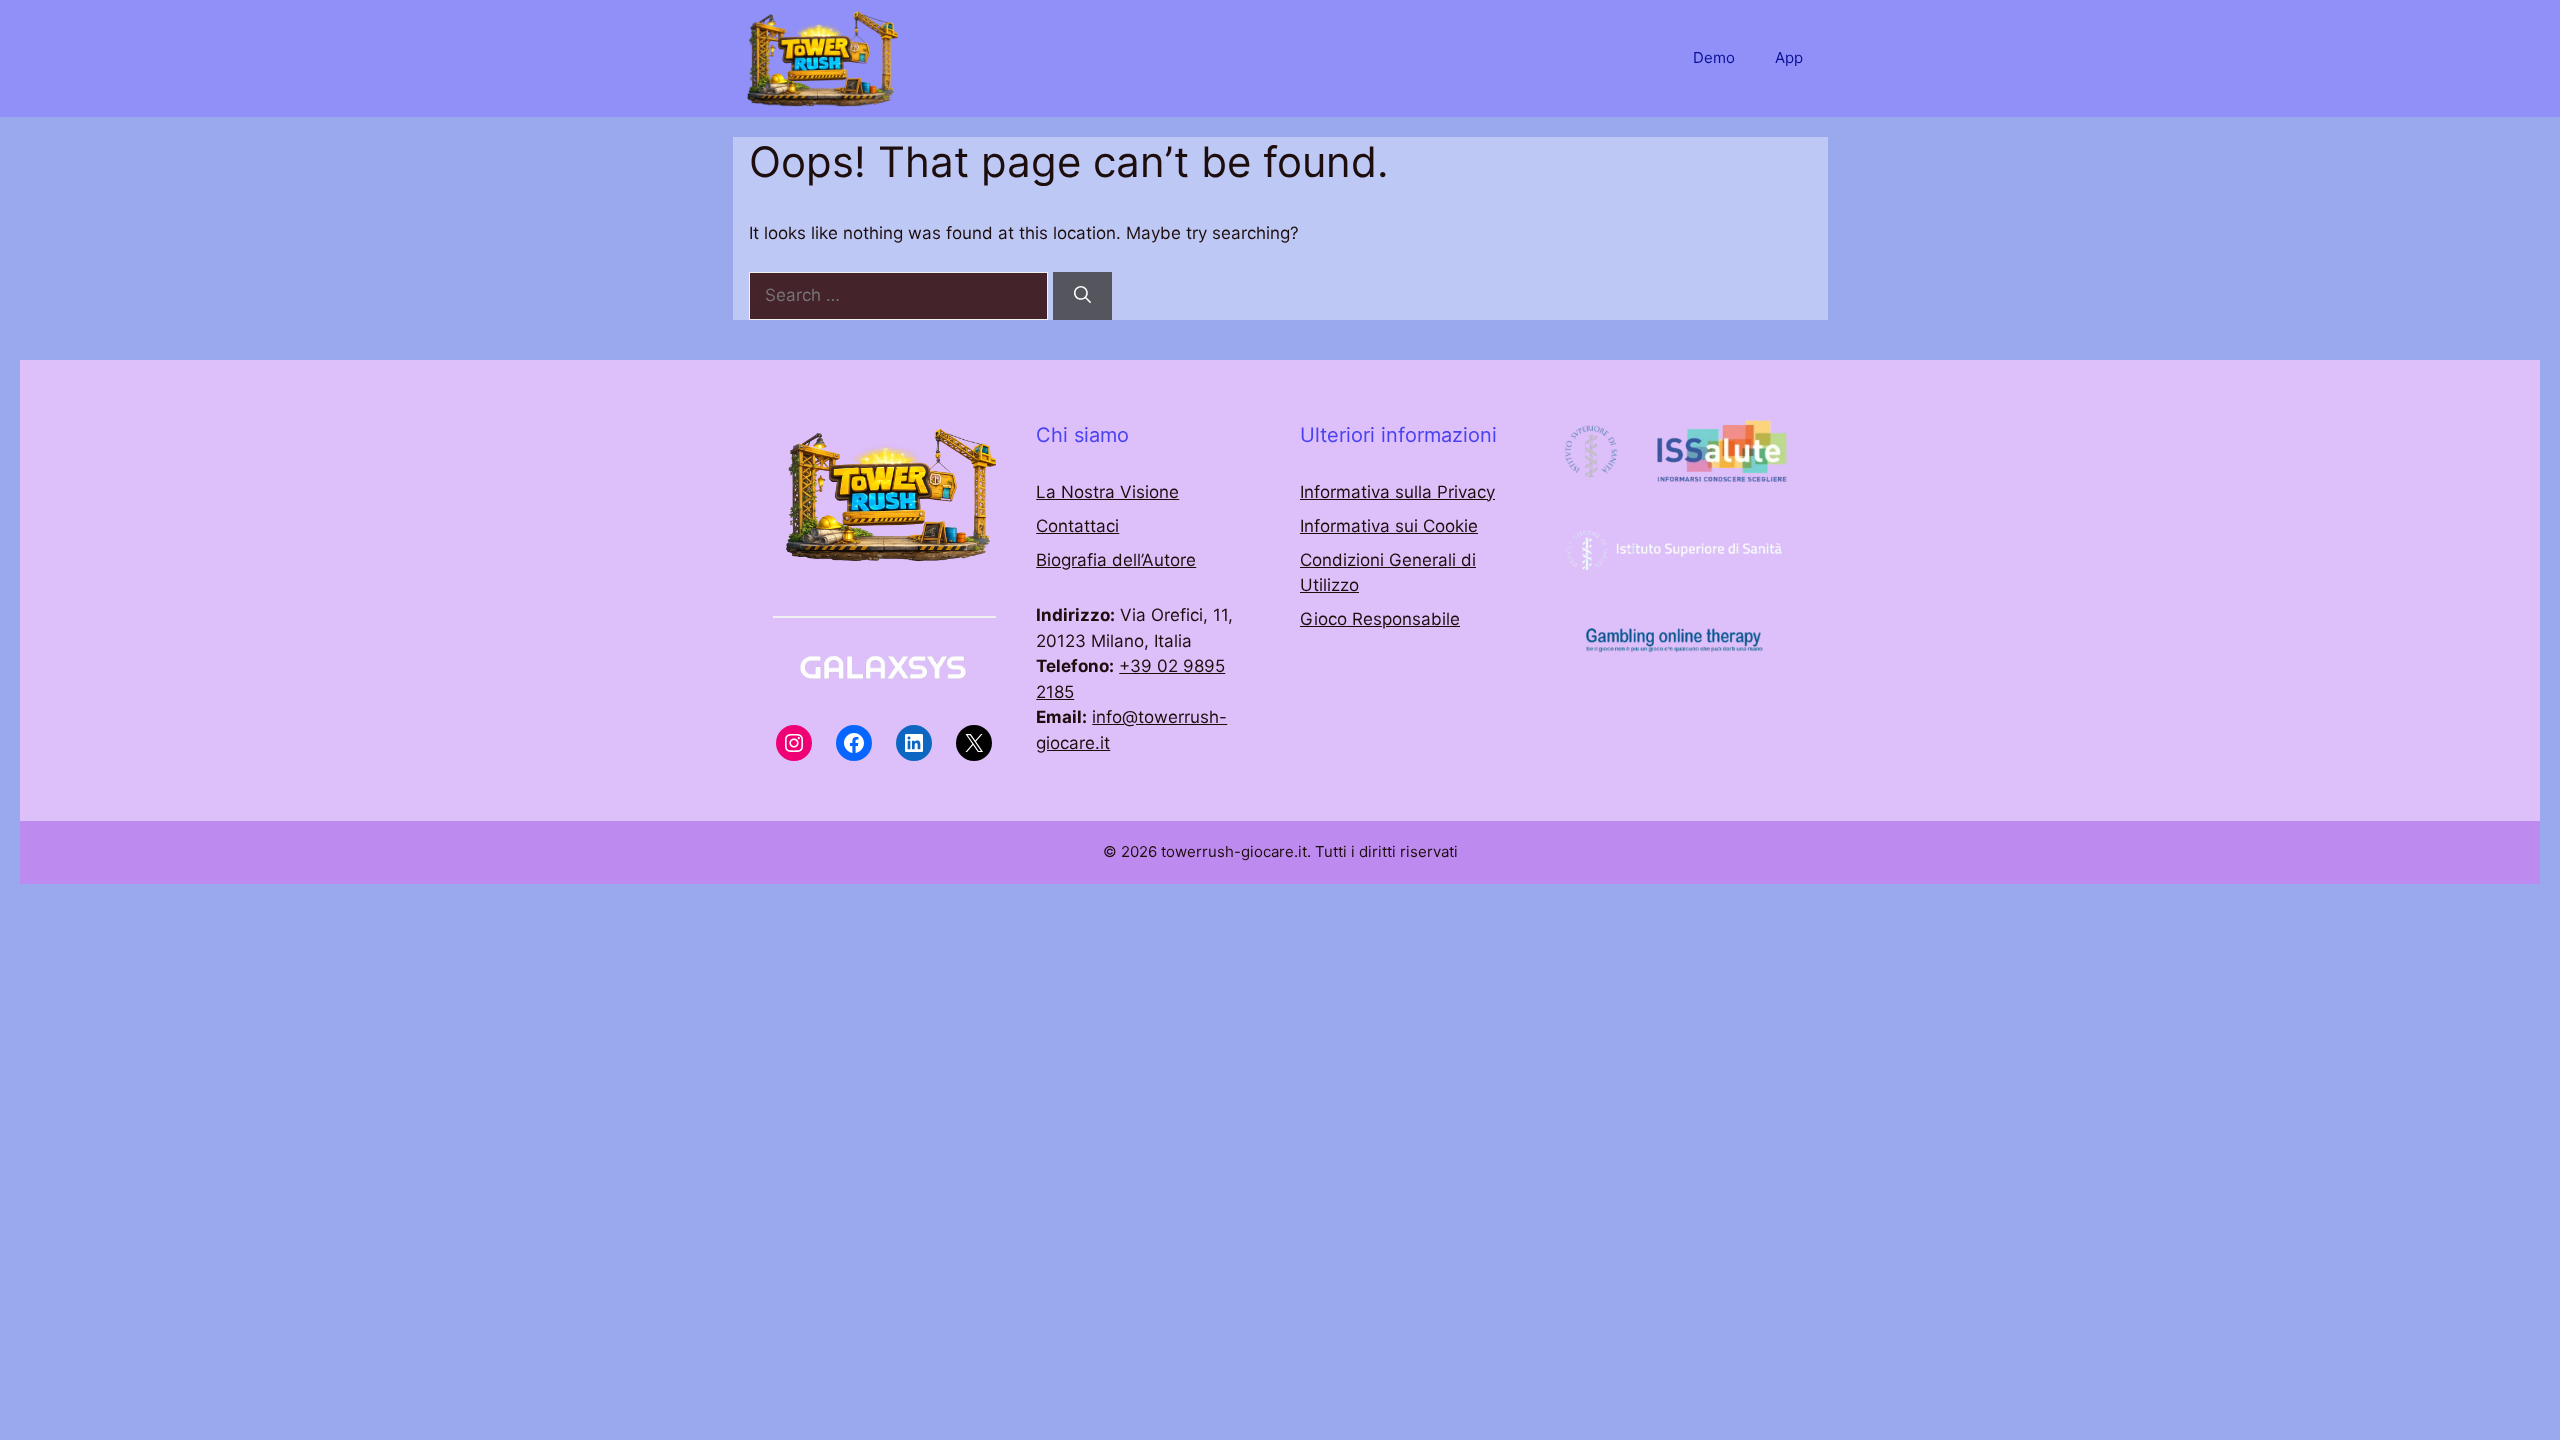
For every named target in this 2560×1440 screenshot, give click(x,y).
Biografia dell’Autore (1116, 560)
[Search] (1082, 296)
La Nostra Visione (1107, 492)
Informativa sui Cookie (1389, 526)
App (1789, 57)
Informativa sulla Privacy (1397, 492)
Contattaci (1077, 526)
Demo (1714, 57)
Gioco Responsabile (1380, 619)
